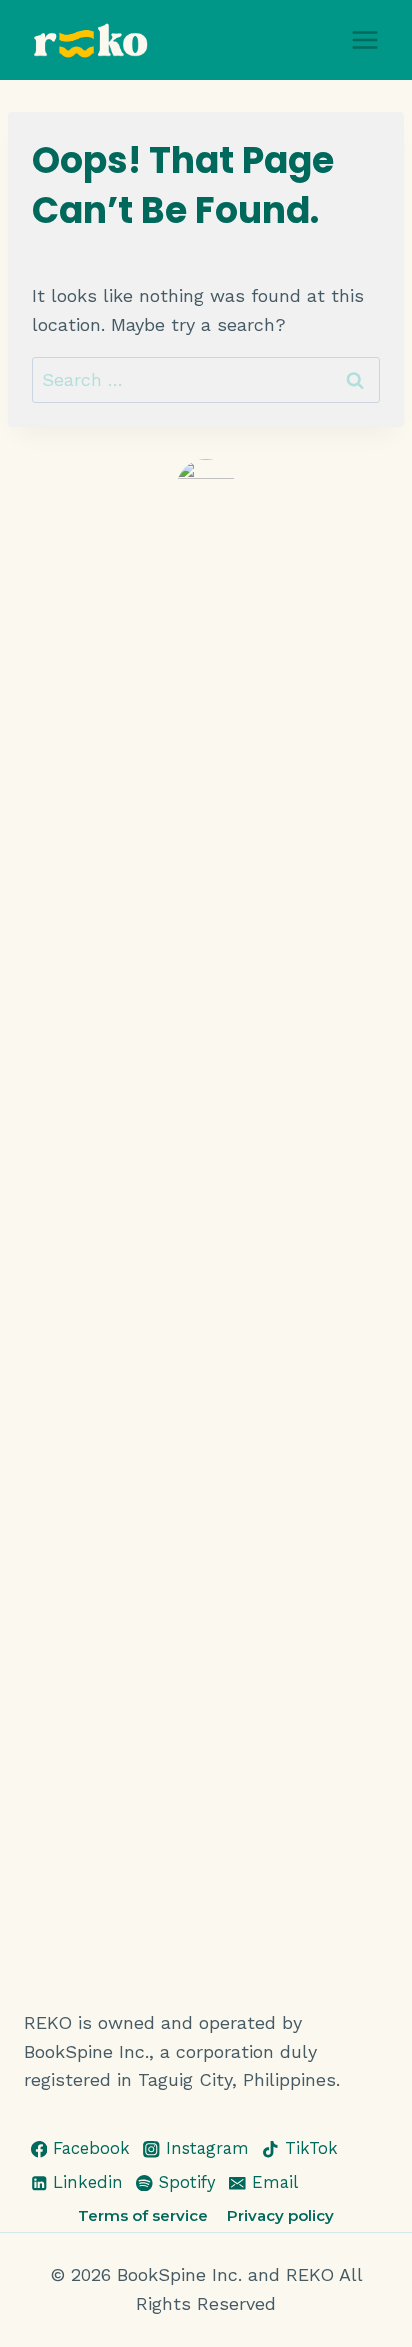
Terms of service (143, 2215)
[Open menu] (364, 39)
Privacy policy (280, 2215)
